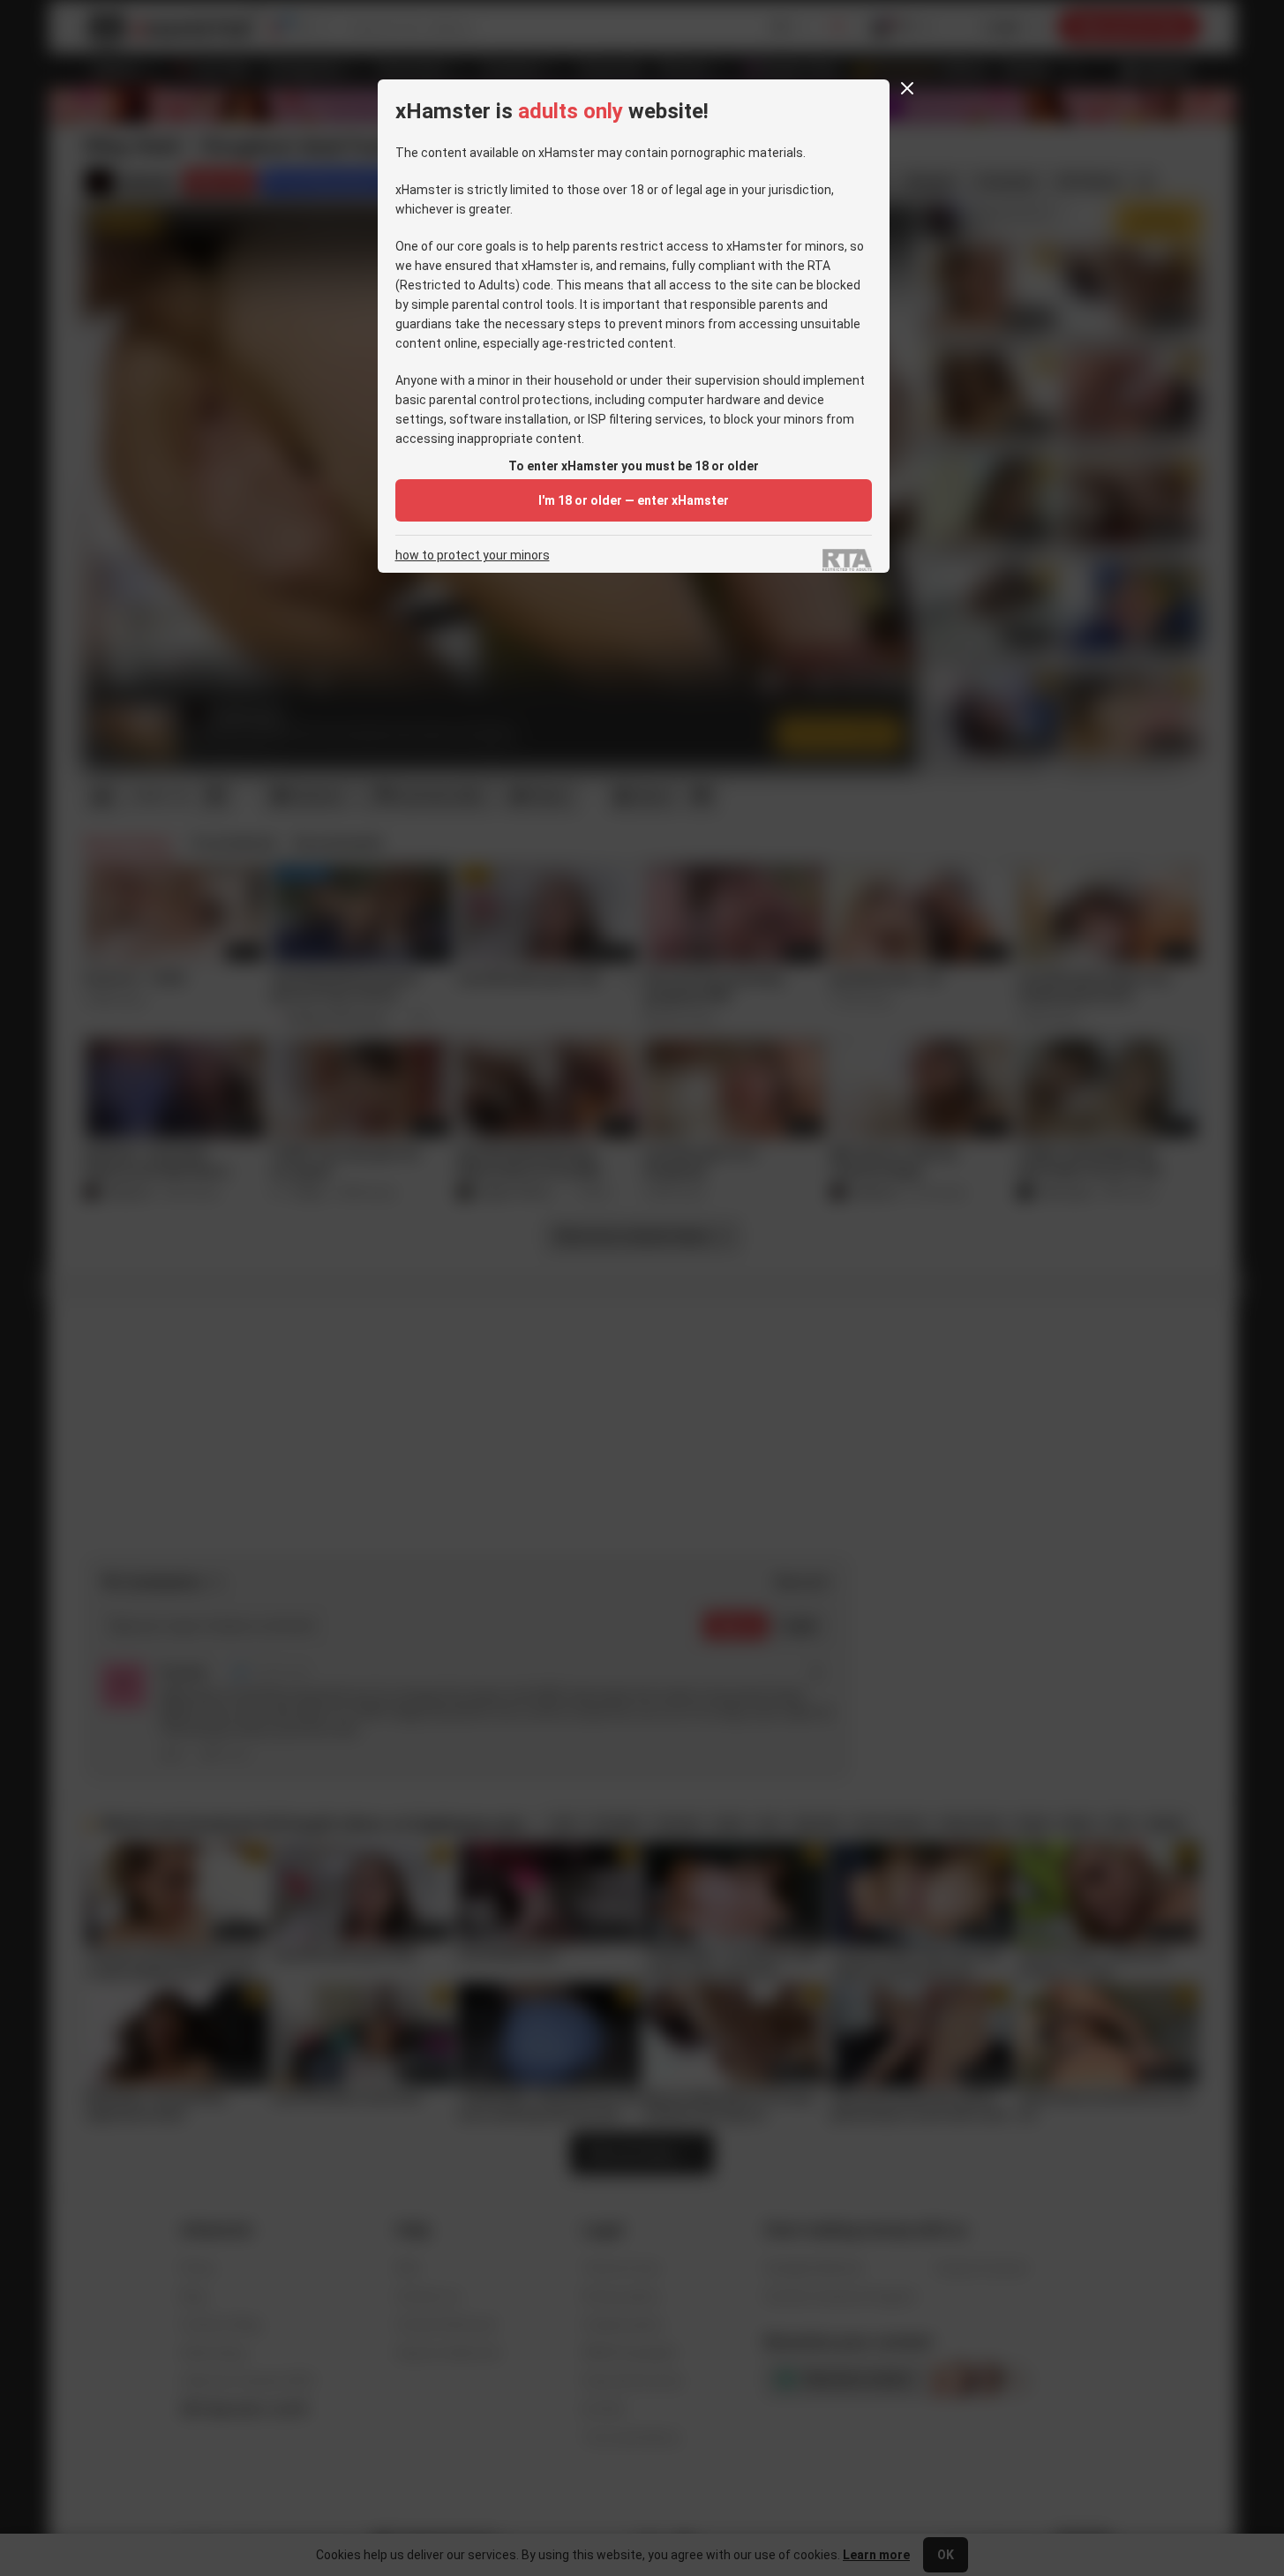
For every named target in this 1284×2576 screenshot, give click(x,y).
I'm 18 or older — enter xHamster (634, 500)
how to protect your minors (473, 556)
